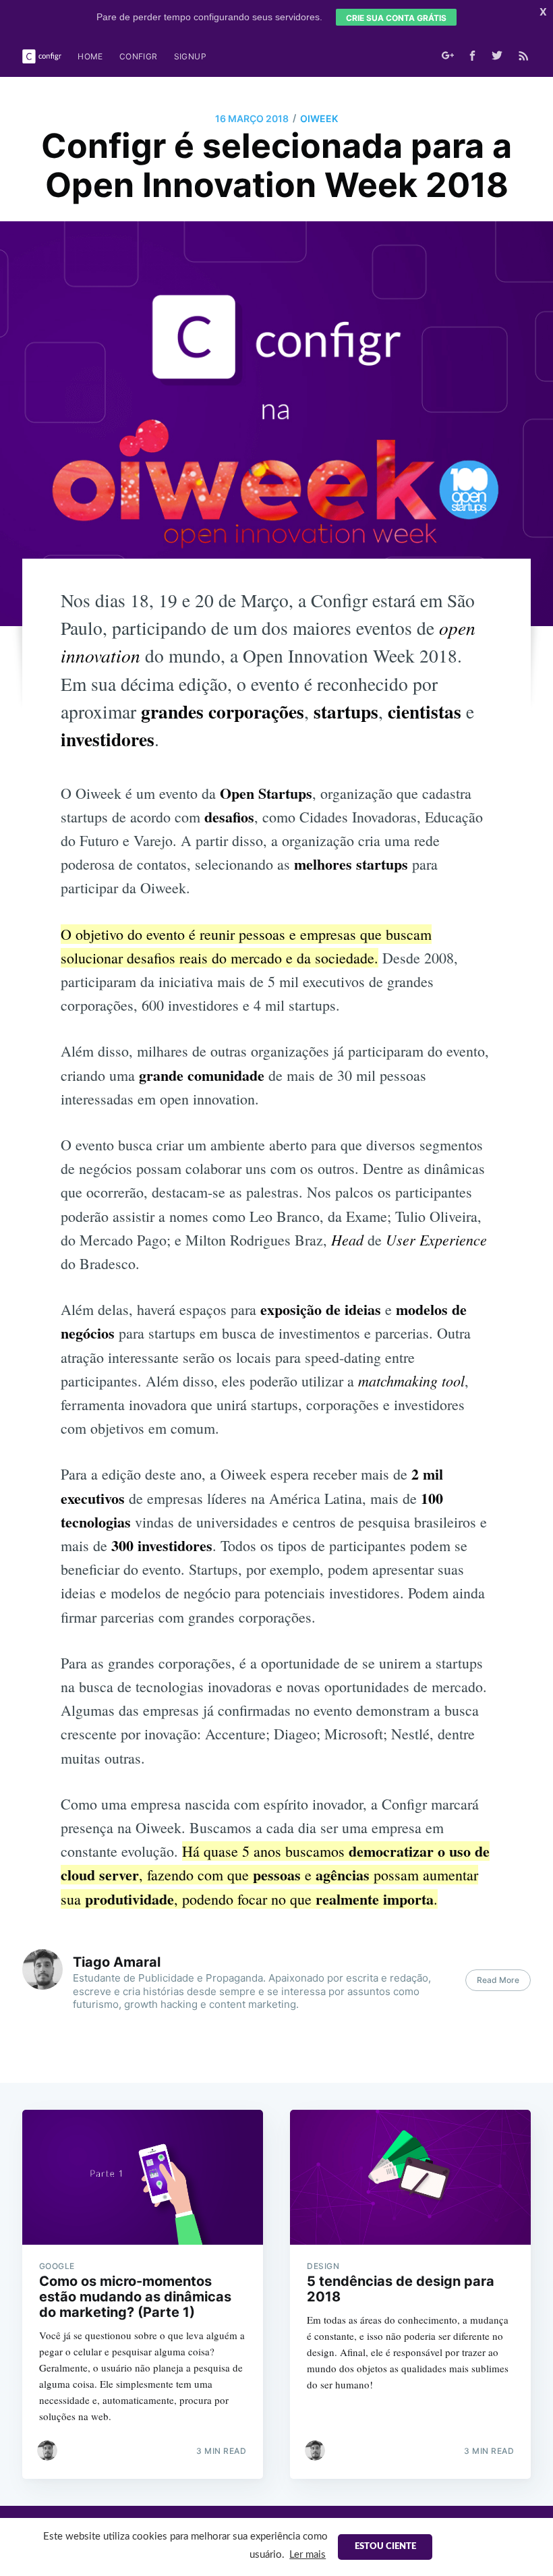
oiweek (319, 118)
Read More (498, 1980)
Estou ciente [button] (385, 2547)
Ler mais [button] (308, 2555)
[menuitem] (90, 56)
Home (90, 56)
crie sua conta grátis (396, 18)
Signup (190, 56)
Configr (139, 56)
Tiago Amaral (117, 1962)
